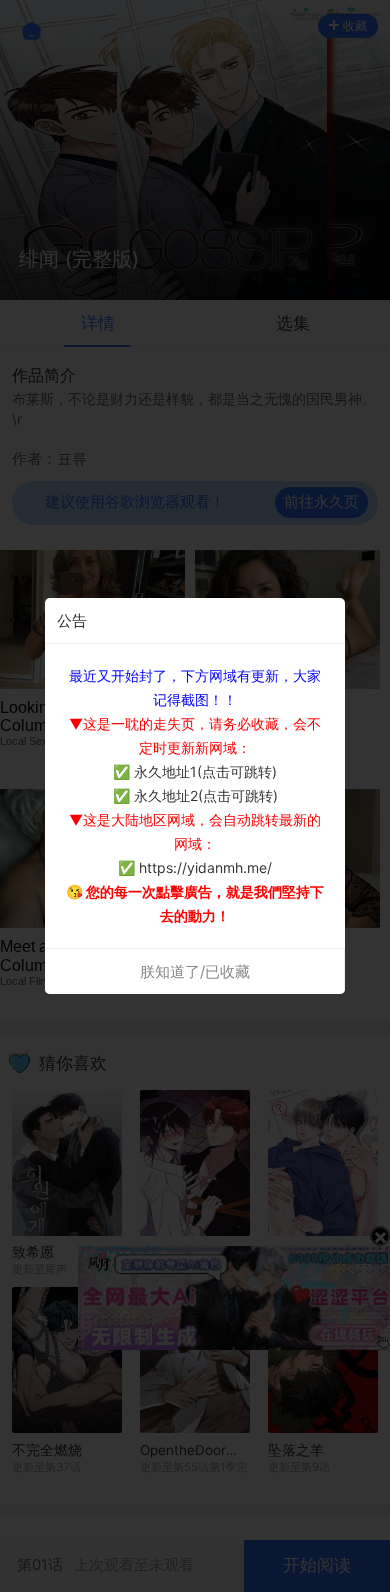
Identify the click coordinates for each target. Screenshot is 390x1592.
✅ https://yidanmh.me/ (195, 867)
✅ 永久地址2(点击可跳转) (195, 795)
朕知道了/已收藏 (195, 971)
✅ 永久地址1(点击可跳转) (195, 771)
